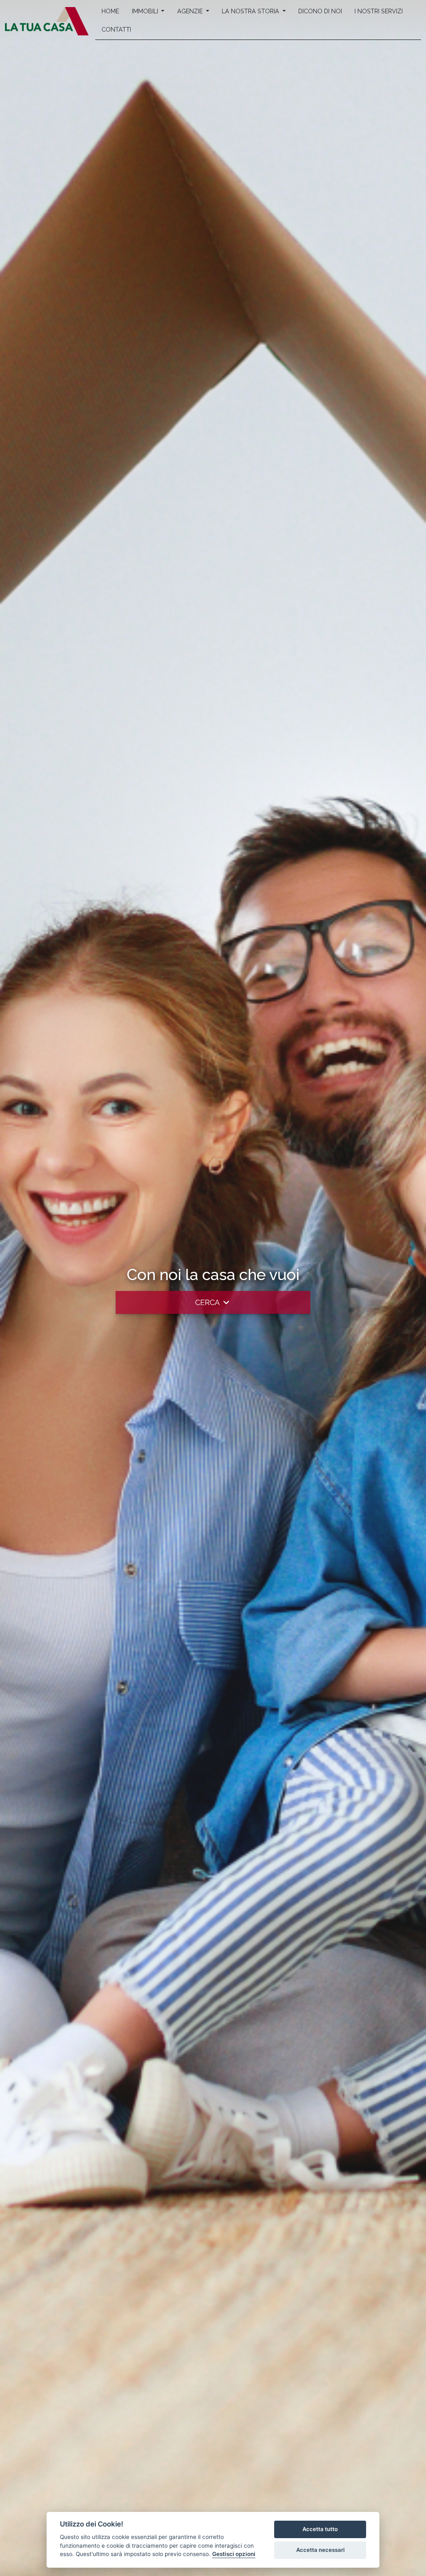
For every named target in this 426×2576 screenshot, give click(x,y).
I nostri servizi (379, 11)
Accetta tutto (320, 2529)
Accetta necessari (320, 2550)
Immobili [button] (146, 11)
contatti (116, 29)
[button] (213, 1302)
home (110, 11)
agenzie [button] (191, 11)
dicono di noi (320, 11)
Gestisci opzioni (234, 2554)
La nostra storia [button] (251, 11)
